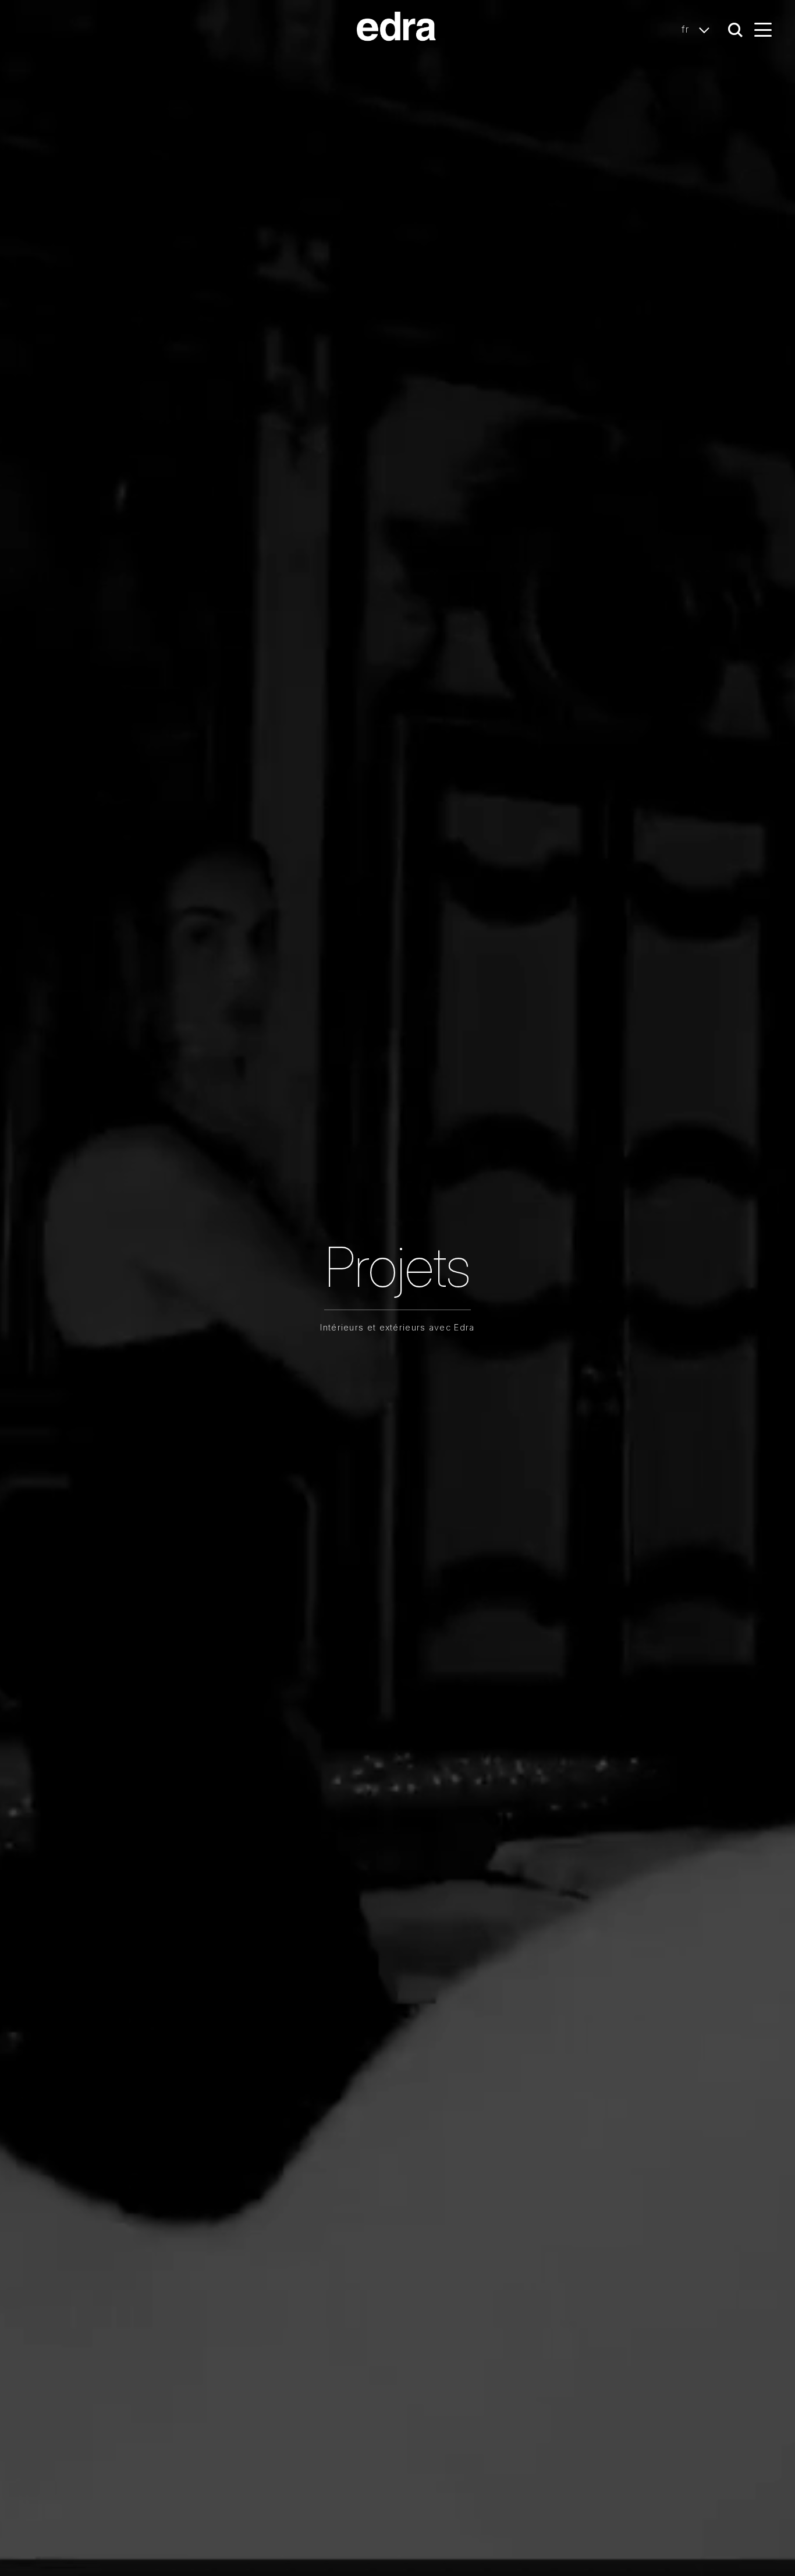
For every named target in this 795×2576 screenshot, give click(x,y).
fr (687, 29)
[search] (735, 30)
